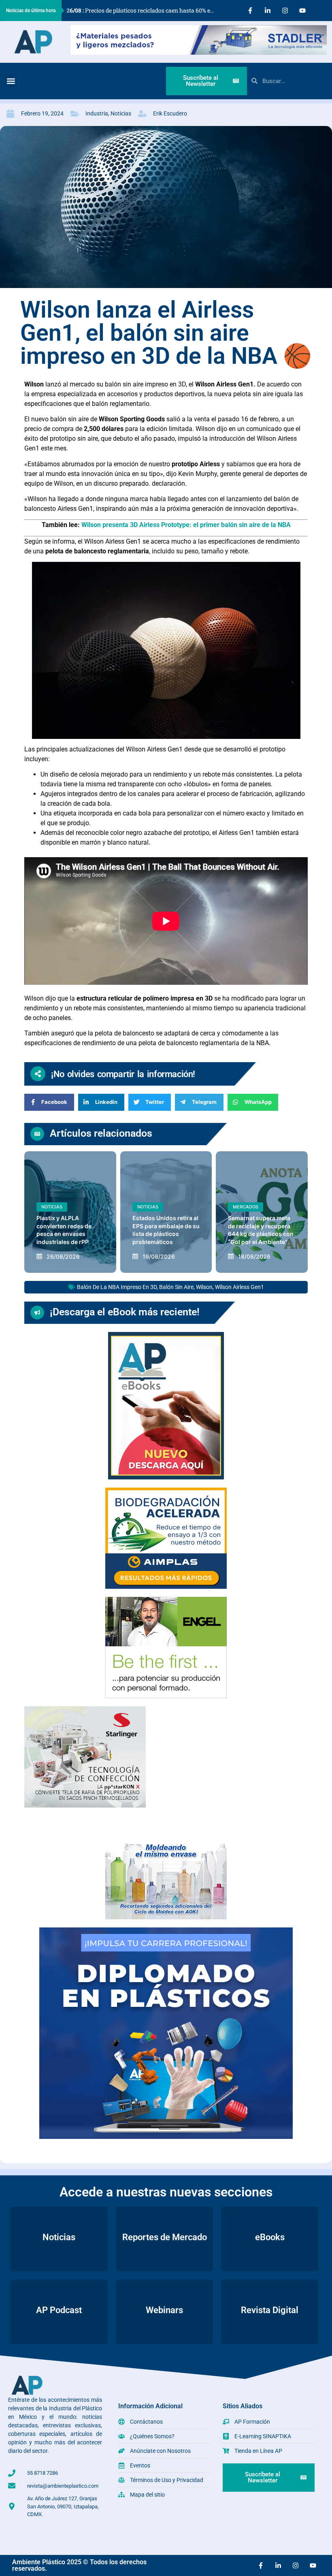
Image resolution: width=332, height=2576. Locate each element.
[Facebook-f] (250, 11)
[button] (11, 81)
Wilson (204, 1287)
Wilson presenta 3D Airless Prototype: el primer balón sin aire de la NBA (186, 525)
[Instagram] (285, 11)
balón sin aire (176, 1287)
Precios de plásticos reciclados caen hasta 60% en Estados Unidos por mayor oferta (144, 10)
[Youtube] (302, 11)
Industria (97, 113)
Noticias (121, 113)
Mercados (246, 1207)
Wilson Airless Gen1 (239, 1287)
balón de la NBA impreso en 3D (117, 1287)
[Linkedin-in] (268, 11)
